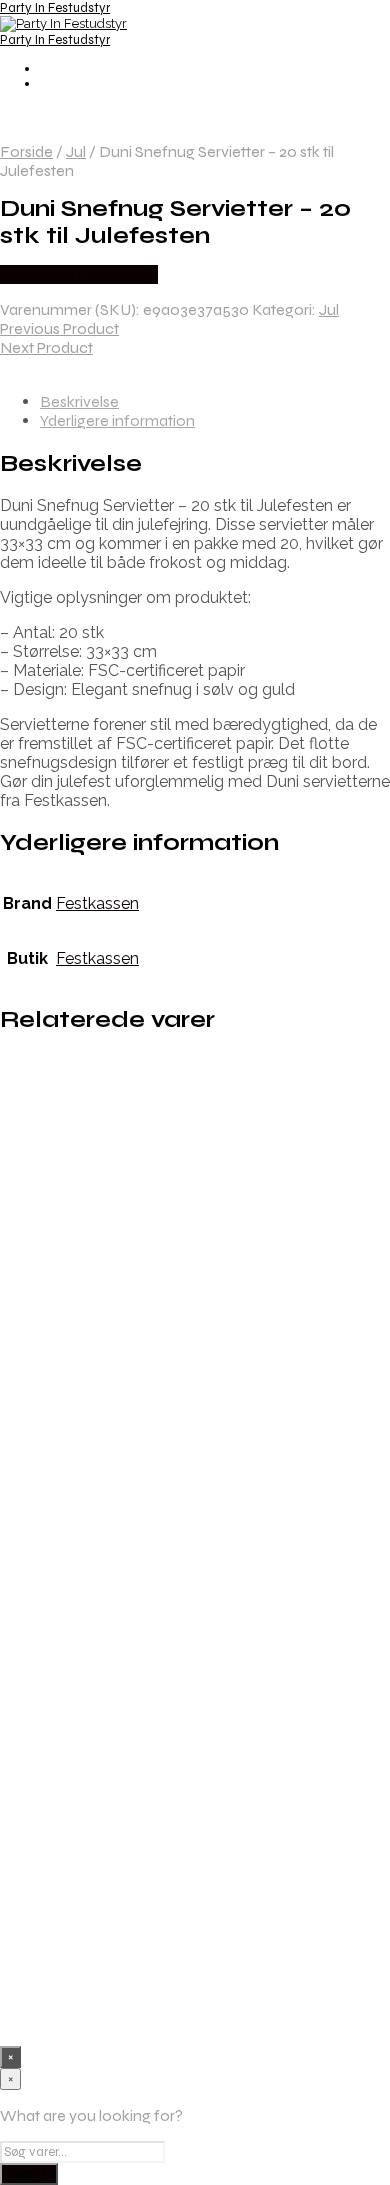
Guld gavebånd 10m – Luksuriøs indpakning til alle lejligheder (199, 1624)
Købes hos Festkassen (79, 274)
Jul (76, 151)
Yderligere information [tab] (117, 420)
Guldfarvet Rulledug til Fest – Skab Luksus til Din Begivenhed (207, 1447)
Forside (26, 151)
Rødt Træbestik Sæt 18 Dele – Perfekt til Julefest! (209, 1285)
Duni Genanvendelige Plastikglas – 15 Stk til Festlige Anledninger (211, 1949)
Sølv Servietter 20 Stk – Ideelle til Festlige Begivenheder (214, 1787)
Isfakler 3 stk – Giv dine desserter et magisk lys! (180, 1135)
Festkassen (97, 903)
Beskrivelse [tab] (79, 401)
